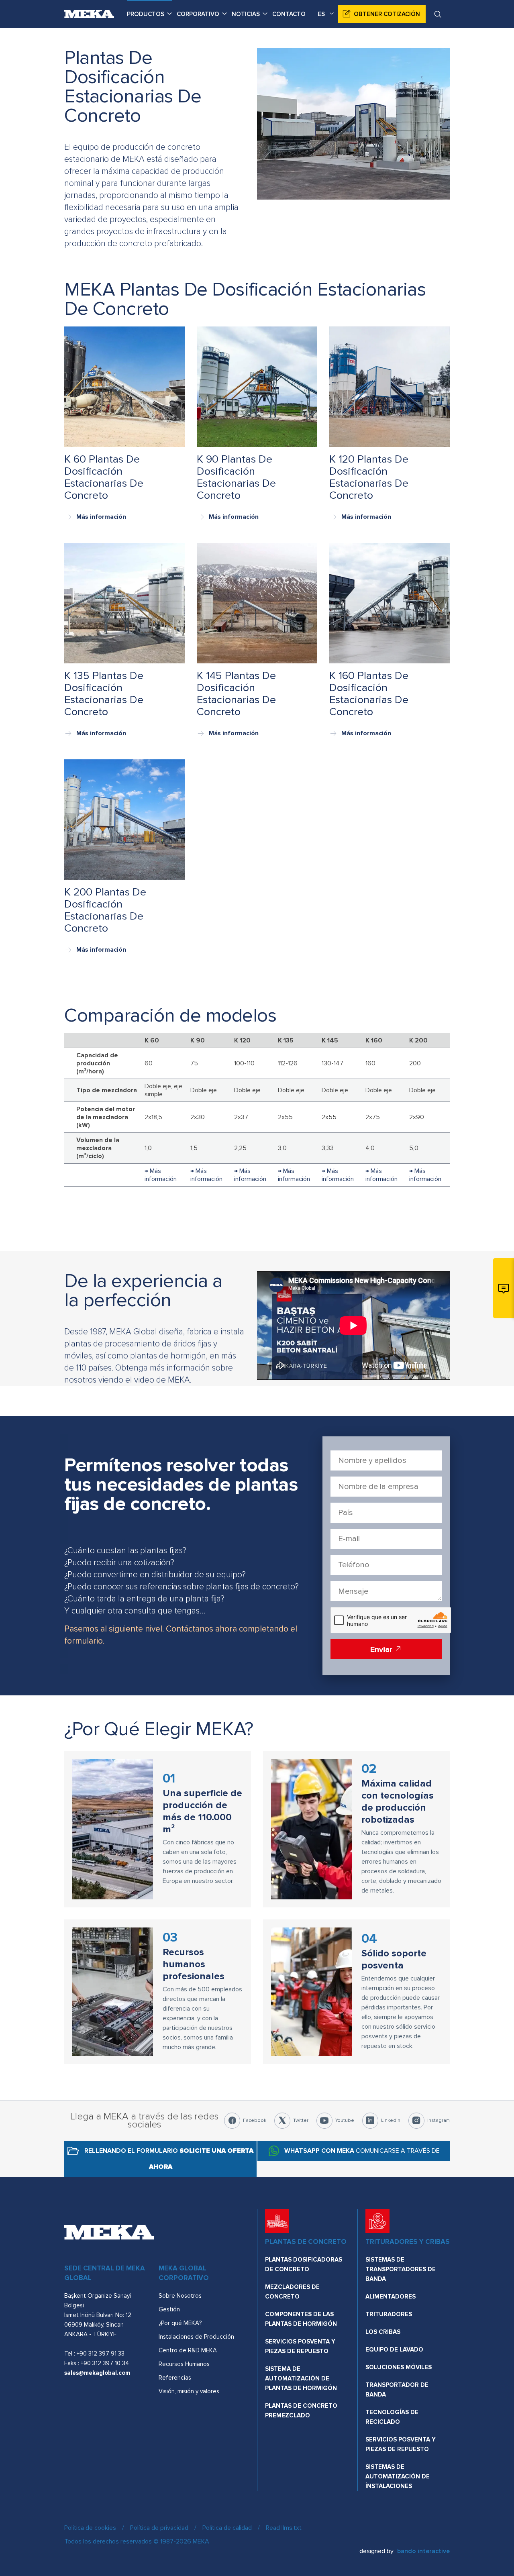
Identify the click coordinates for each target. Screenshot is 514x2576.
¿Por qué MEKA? (180, 2323)
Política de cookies (90, 2528)
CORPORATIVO (198, 14)
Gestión (169, 2309)
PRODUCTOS (146, 14)
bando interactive (423, 2551)
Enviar (382, 1650)
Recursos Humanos (184, 2364)
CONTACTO (289, 14)
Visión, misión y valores (189, 2391)
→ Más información (161, 1175)
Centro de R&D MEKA (188, 2350)
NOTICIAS (246, 14)
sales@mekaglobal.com (97, 2373)
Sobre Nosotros (180, 2296)
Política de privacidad (159, 2528)
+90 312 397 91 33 (101, 2354)
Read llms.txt (284, 2528)
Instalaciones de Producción (196, 2337)
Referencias (175, 2378)
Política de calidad (227, 2528)
